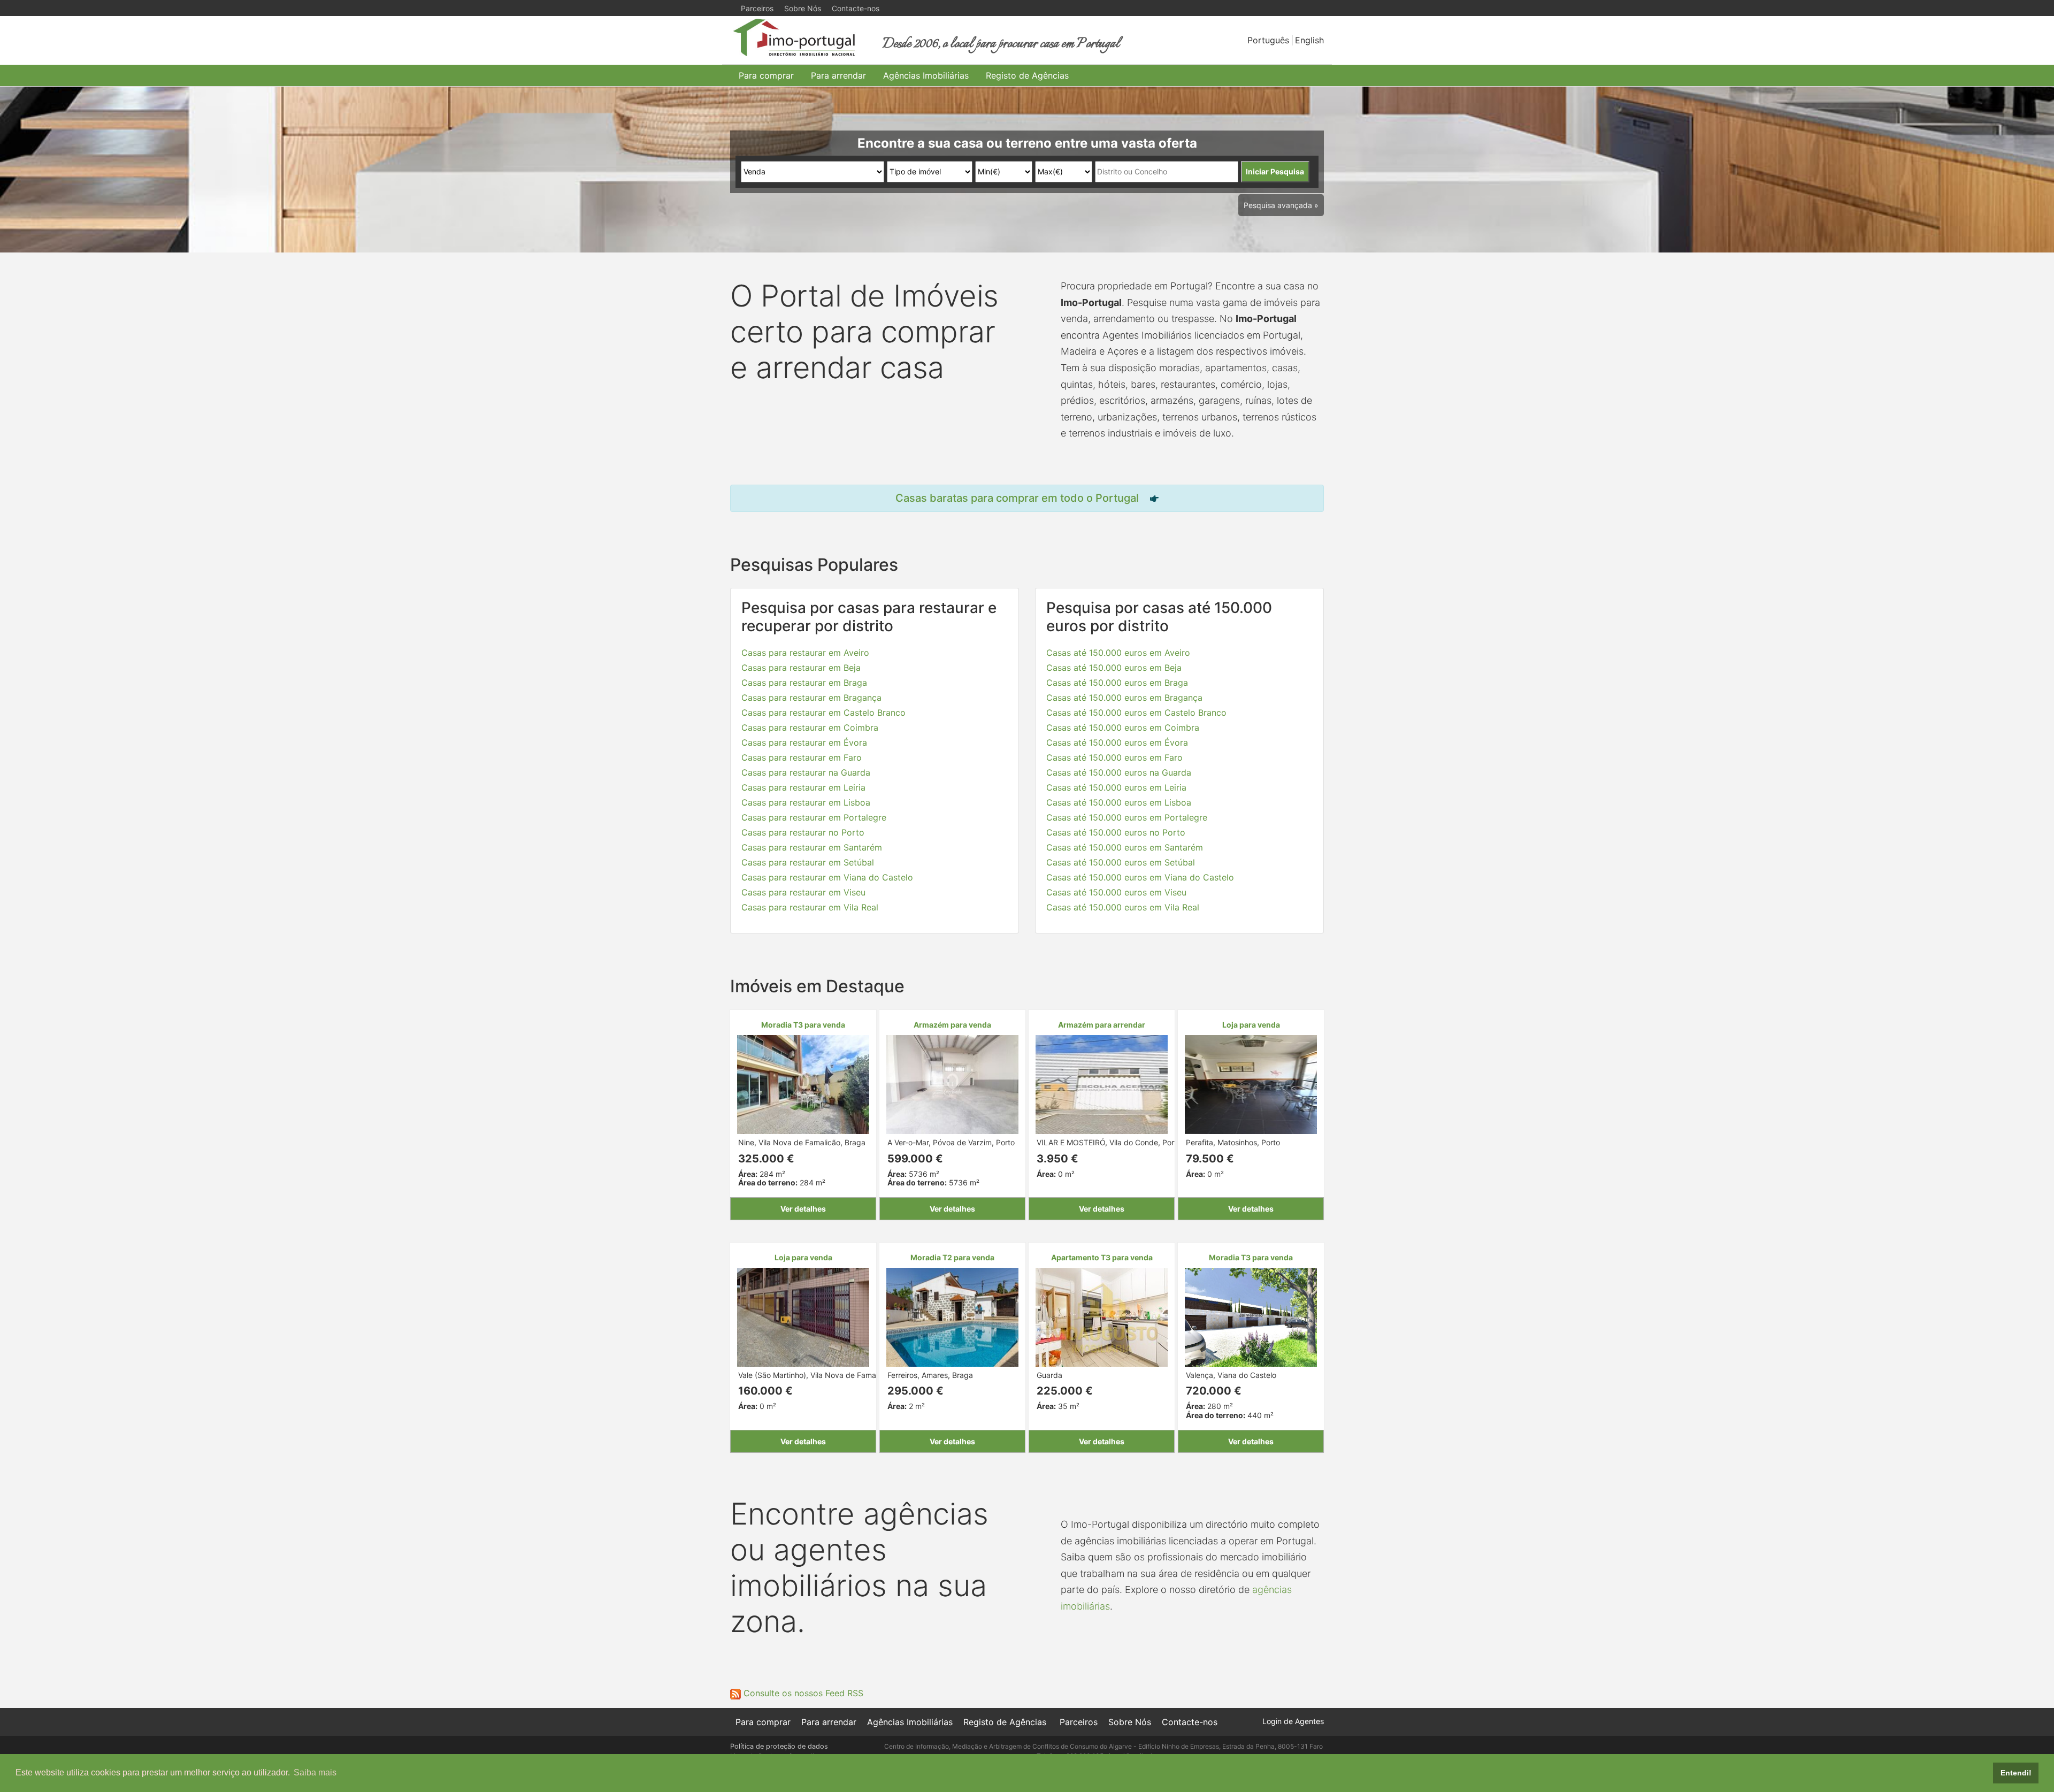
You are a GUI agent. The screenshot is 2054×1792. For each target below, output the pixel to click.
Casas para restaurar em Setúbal (808, 862)
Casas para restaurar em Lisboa (806, 802)
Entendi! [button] (2016, 1773)
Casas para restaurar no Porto (803, 832)
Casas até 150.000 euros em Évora (1117, 742)
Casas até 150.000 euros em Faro (1114, 757)
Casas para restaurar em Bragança (811, 698)
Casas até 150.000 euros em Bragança (1124, 698)
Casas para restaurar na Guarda (806, 772)
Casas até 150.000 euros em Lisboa (1119, 802)
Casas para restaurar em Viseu (803, 892)
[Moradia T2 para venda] (952, 1316)
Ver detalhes (803, 1209)
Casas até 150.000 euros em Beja (1114, 668)
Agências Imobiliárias (926, 75)
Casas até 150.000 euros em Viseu (1116, 892)
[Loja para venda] (1251, 1083)
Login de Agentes (1293, 1721)
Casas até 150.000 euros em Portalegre (1127, 817)
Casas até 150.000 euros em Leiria (1116, 787)
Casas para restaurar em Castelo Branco (823, 713)
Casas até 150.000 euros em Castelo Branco (1136, 713)
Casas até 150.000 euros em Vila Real (1123, 907)
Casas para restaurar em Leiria (803, 787)
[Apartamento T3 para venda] (1102, 1316)
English (1309, 40)
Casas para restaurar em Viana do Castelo (827, 877)
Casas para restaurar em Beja (801, 668)
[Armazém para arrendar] (1102, 1083)
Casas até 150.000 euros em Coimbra (1123, 727)
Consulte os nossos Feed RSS (802, 1693)
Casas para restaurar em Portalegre (814, 817)
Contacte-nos (856, 8)
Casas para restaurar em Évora (804, 742)
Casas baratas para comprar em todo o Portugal (1017, 498)
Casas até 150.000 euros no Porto (1116, 832)
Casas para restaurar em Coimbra (810, 727)
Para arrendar (838, 75)
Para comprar (766, 75)
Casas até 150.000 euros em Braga (1117, 683)
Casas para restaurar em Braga (804, 683)
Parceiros (757, 8)
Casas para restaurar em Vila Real (810, 907)
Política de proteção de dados (779, 1746)
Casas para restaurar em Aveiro (805, 653)
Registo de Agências (1027, 75)
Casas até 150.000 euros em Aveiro (1118, 653)
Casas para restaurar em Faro (802, 757)
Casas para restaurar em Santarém (812, 847)
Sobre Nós (803, 8)
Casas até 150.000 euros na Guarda (1119, 772)
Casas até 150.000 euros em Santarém (1125, 847)
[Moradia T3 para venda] (803, 1083)
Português (1268, 40)
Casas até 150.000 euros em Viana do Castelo (1140, 877)
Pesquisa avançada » (1281, 205)
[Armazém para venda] (952, 1083)
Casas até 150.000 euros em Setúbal (1121, 862)
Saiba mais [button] (315, 1772)
